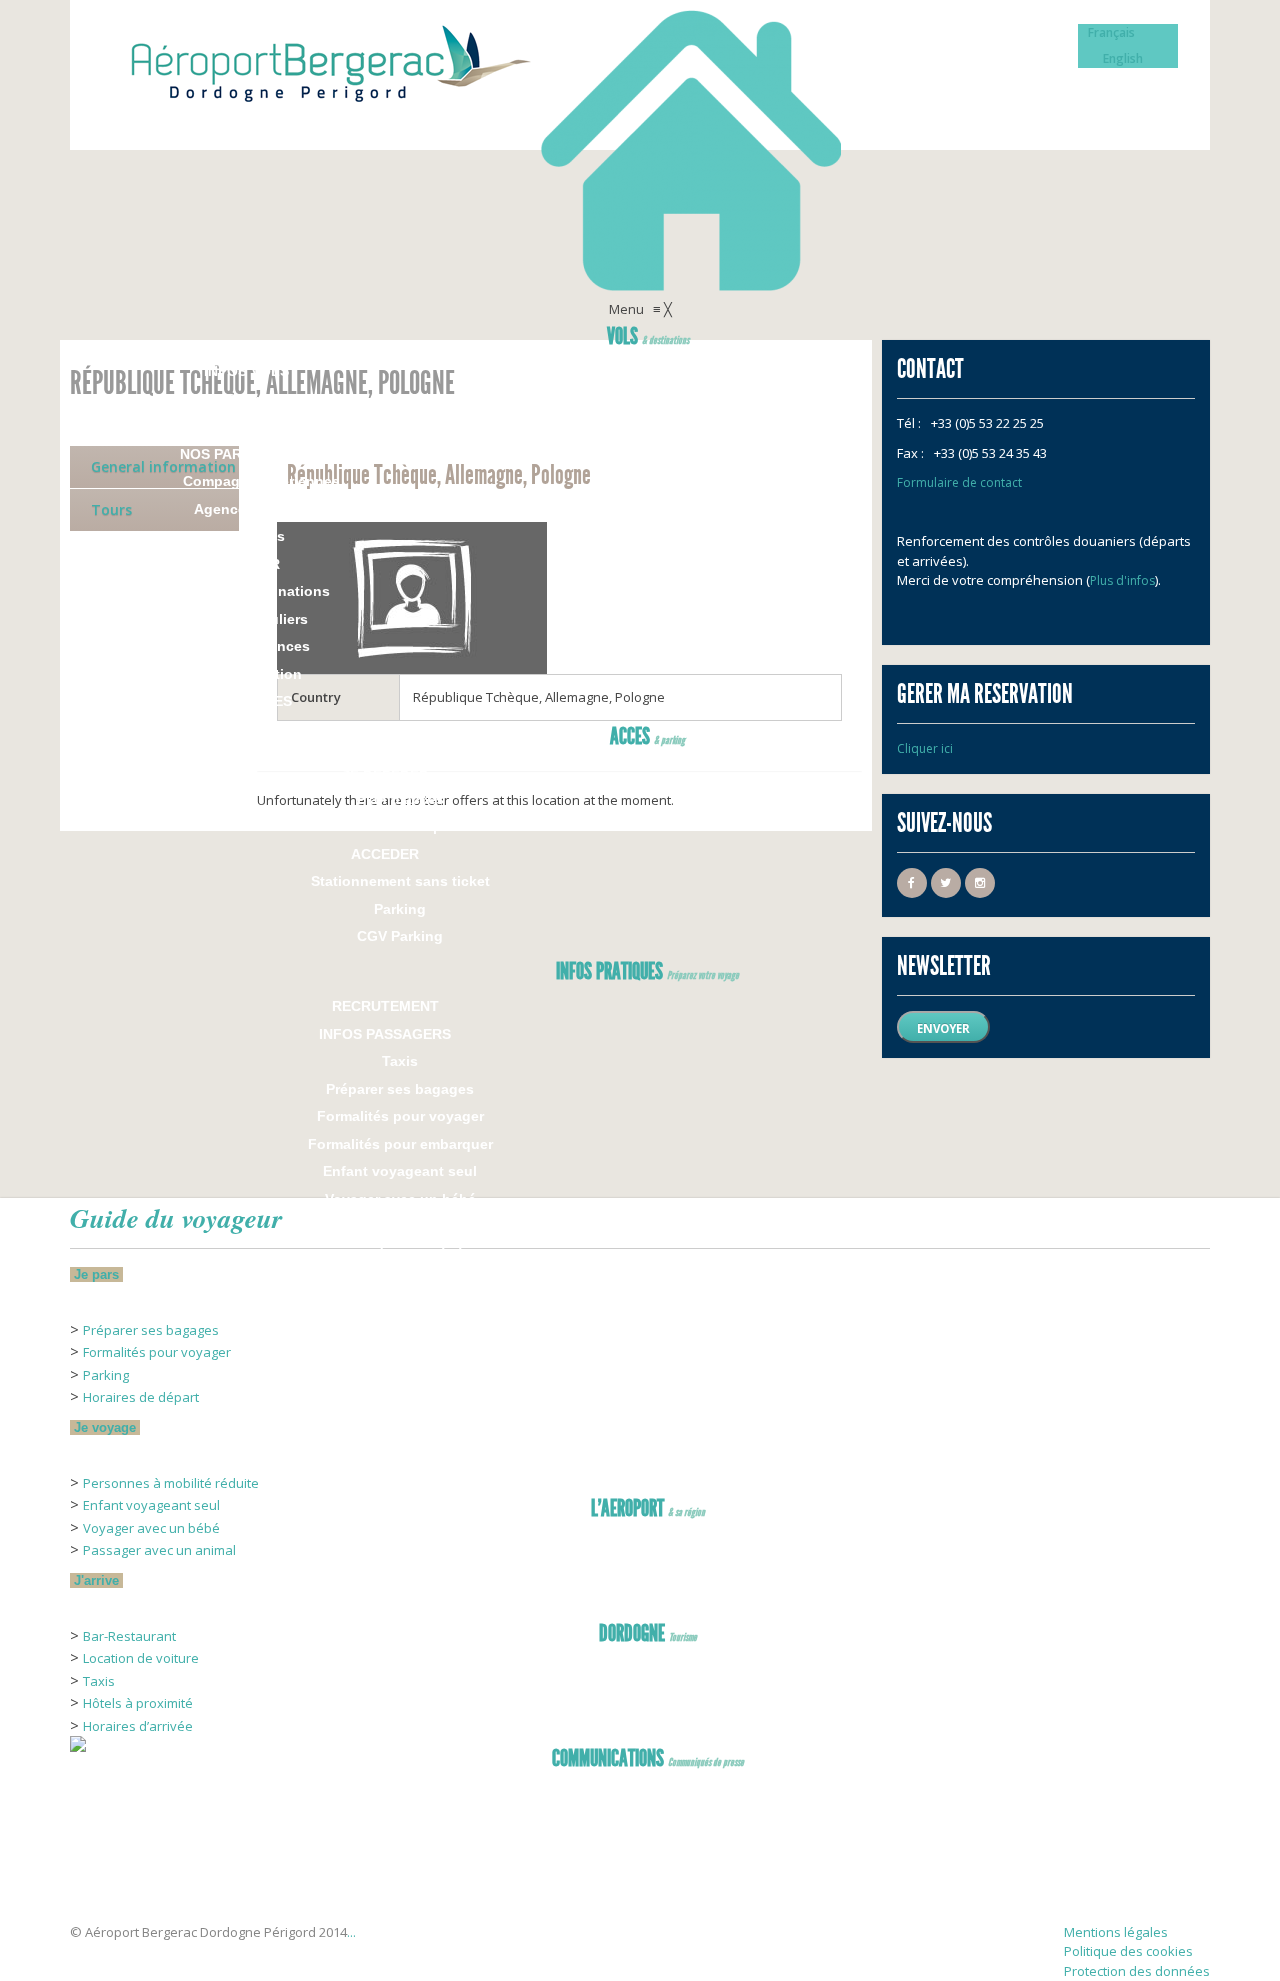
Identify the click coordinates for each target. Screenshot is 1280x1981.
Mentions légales (1116, 1932)
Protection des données (1137, 1971)
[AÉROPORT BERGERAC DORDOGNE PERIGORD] (120, 1891)
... (351, 1932)
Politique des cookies (1128, 1951)
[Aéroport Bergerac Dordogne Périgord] (640, 150)
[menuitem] (648, 339)
